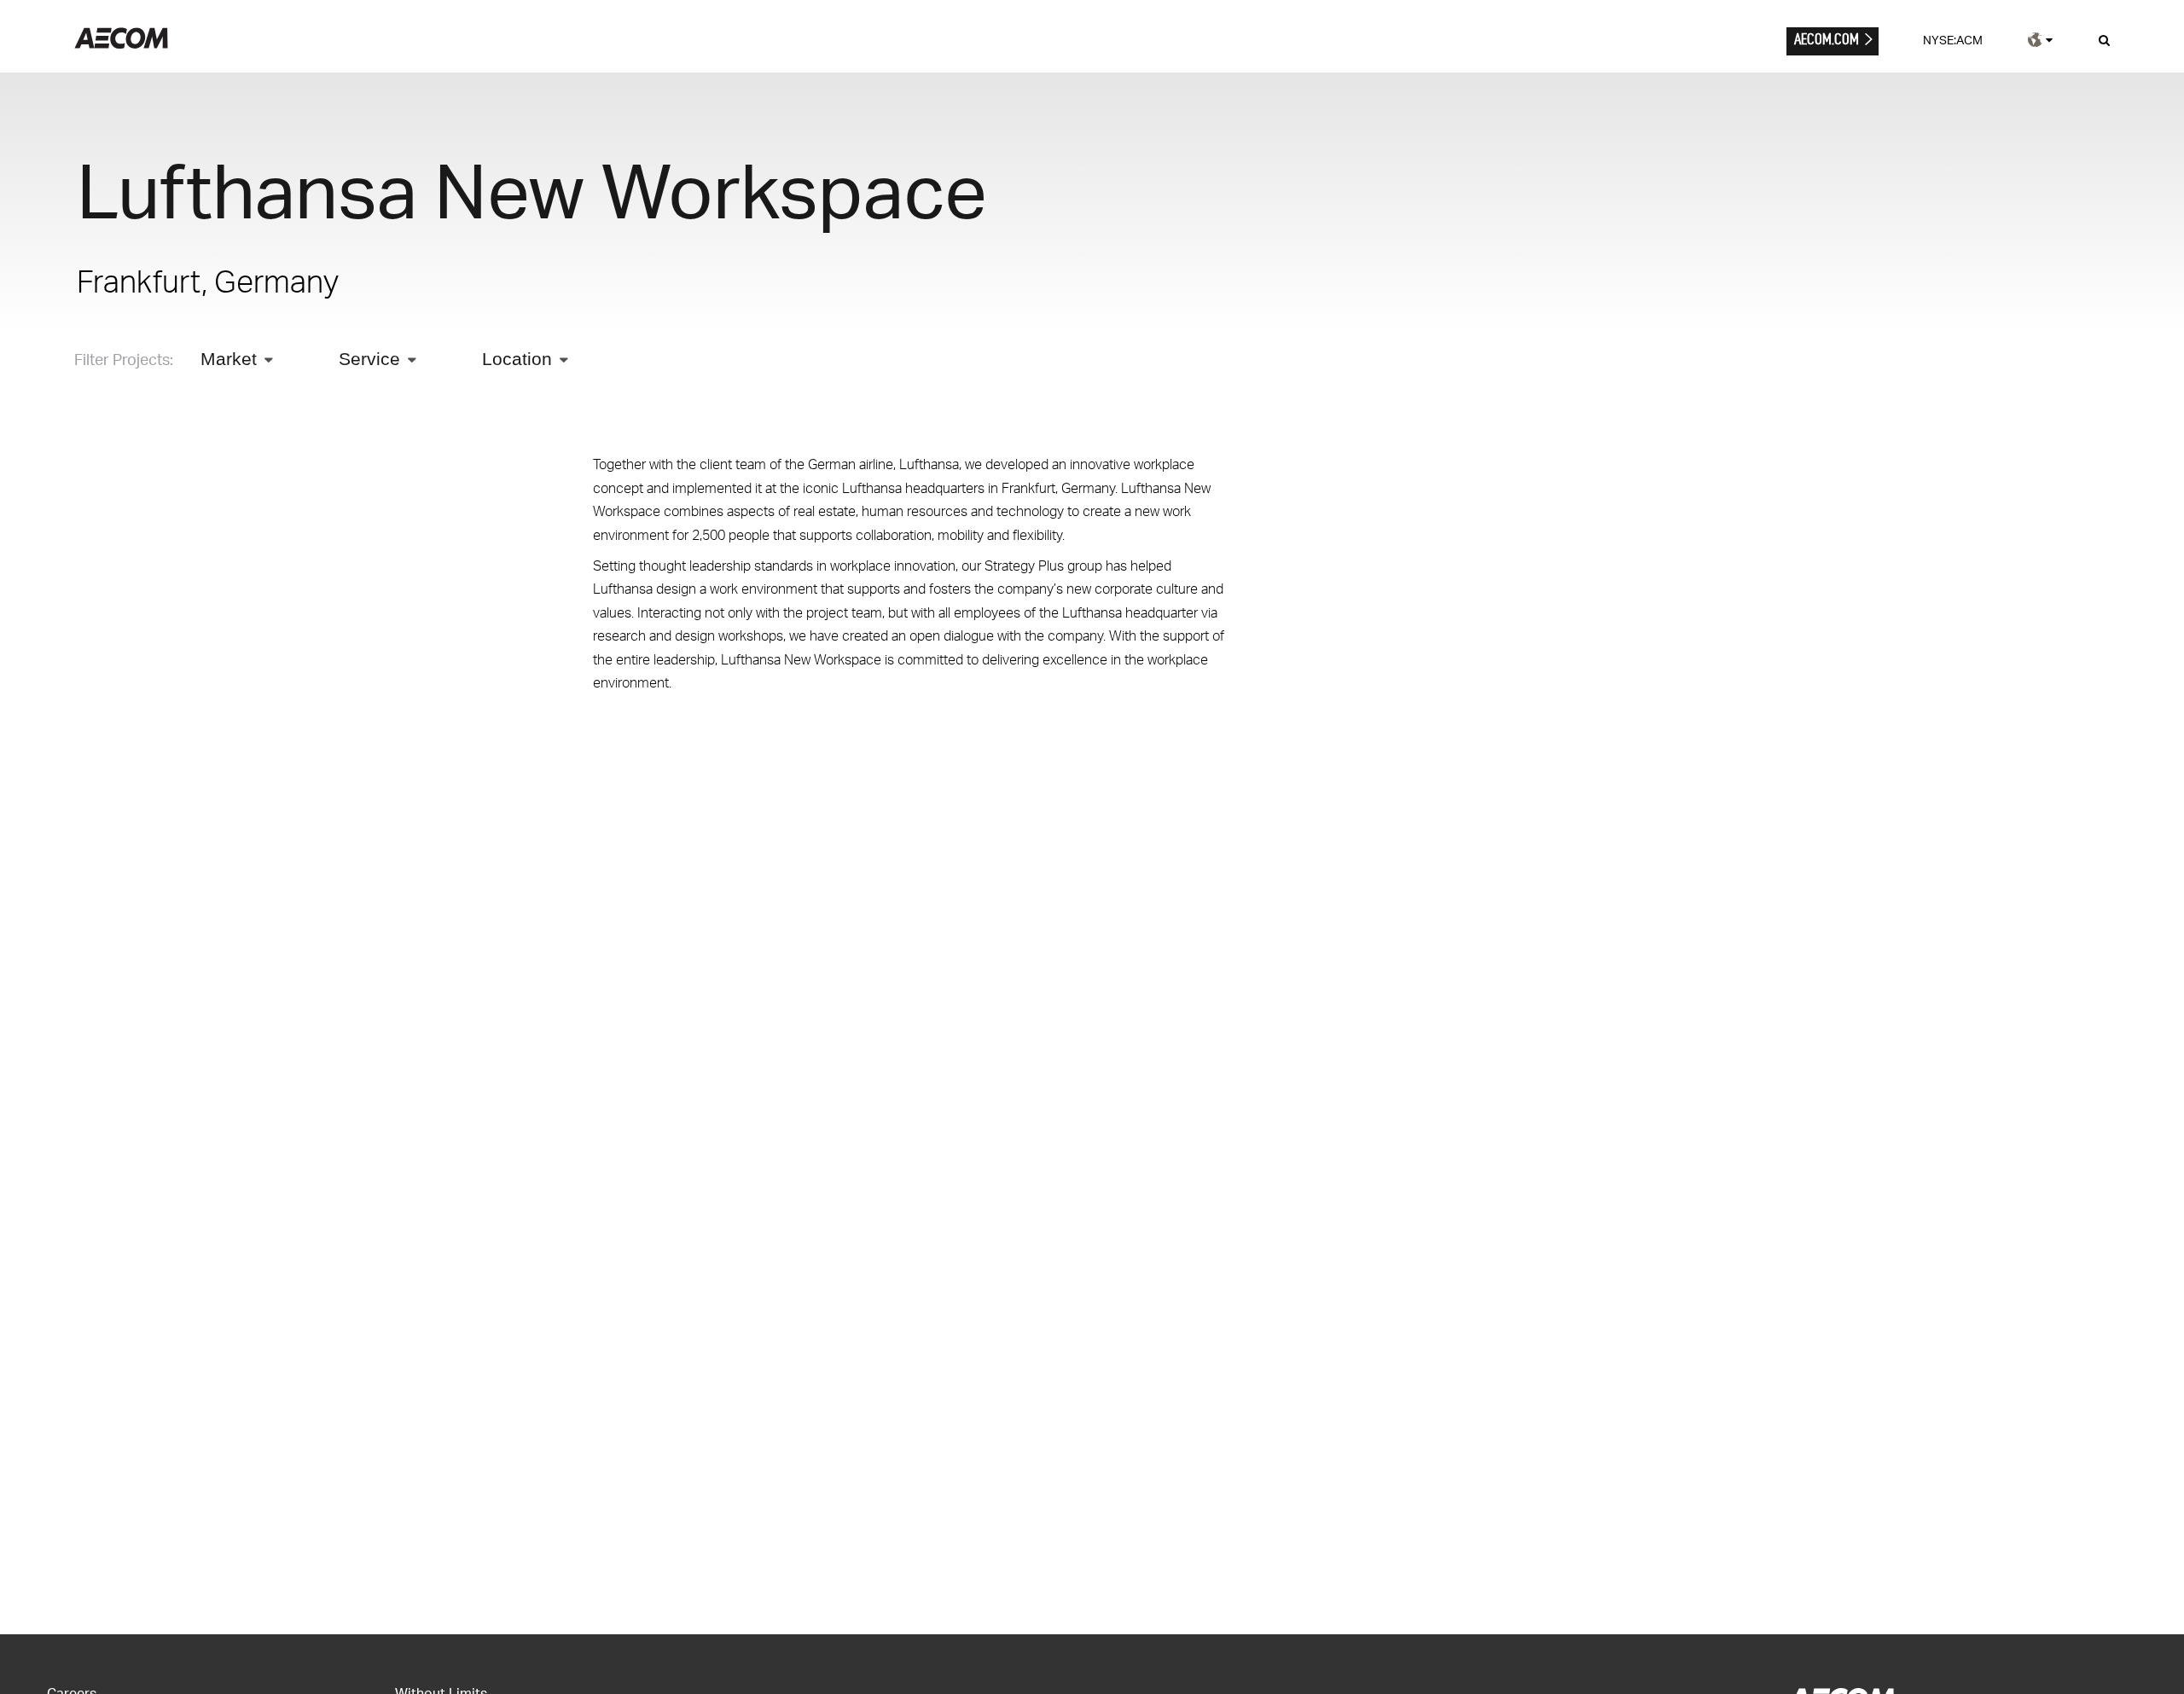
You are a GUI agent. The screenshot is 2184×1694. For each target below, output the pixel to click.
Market (229, 359)
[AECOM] (121, 44)
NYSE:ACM (1953, 40)
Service (369, 359)
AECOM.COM (1827, 39)
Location (517, 359)
